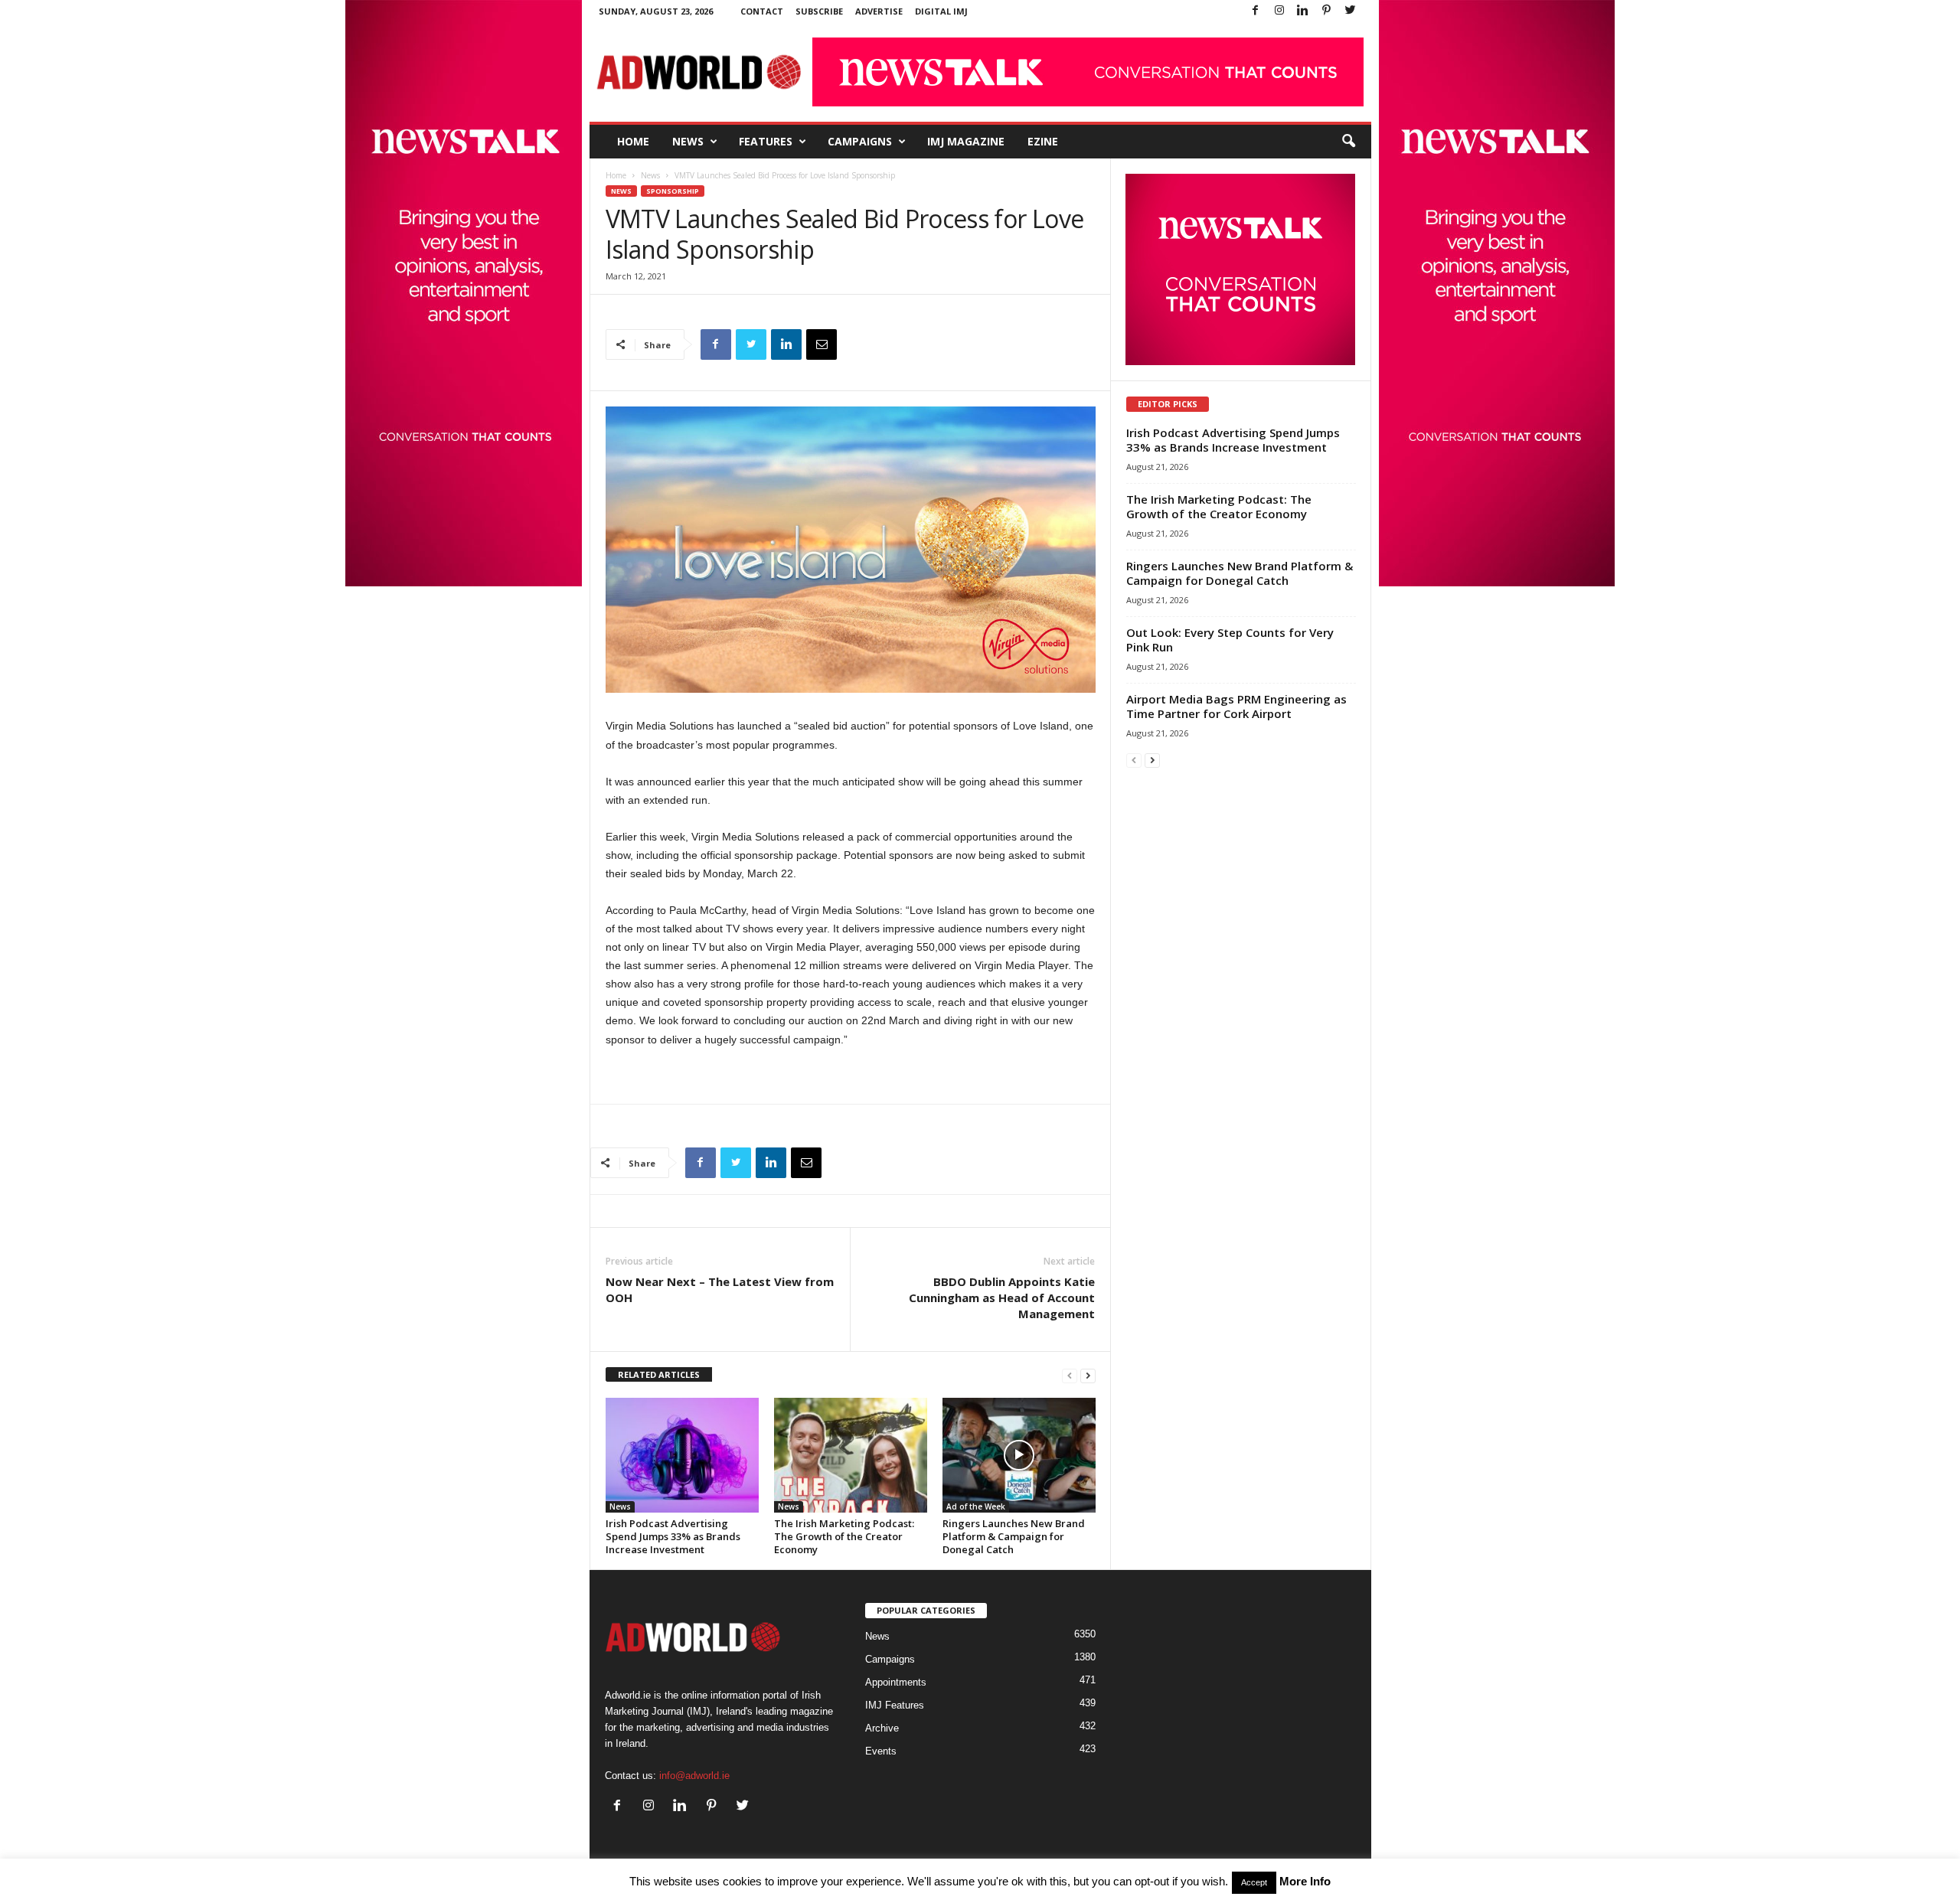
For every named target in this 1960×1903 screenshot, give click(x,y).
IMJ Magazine (966, 141)
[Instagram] (1279, 11)
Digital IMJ (941, 11)
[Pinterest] (1327, 11)
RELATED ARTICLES (659, 1374)
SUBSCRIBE (819, 11)
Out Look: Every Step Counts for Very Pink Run (1230, 640)
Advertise (879, 11)
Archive (882, 1728)
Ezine (1043, 141)
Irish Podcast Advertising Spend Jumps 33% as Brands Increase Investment (673, 1536)
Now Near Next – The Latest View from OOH (720, 1289)
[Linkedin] (1303, 11)
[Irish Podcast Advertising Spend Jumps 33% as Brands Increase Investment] (682, 1455)
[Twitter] (1351, 11)
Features (766, 141)
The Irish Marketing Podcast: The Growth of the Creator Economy (844, 1536)
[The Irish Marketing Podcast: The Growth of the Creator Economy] (851, 1455)
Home (633, 141)
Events (881, 1751)
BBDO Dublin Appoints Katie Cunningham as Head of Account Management (1002, 1297)
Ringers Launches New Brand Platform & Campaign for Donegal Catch (1014, 1536)
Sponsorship (673, 191)
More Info (1305, 1881)
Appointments (896, 1682)
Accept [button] (1254, 1882)
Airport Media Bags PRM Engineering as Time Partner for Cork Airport (1236, 706)
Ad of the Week (976, 1506)
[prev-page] (1070, 1375)
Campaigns (860, 141)
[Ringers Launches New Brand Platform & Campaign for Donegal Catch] (1019, 1455)
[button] (1348, 142)
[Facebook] (1256, 11)
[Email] (822, 344)
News (688, 141)
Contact (762, 11)
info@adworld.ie (694, 1776)
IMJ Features (895, 1705)
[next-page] (1088, 1375)
